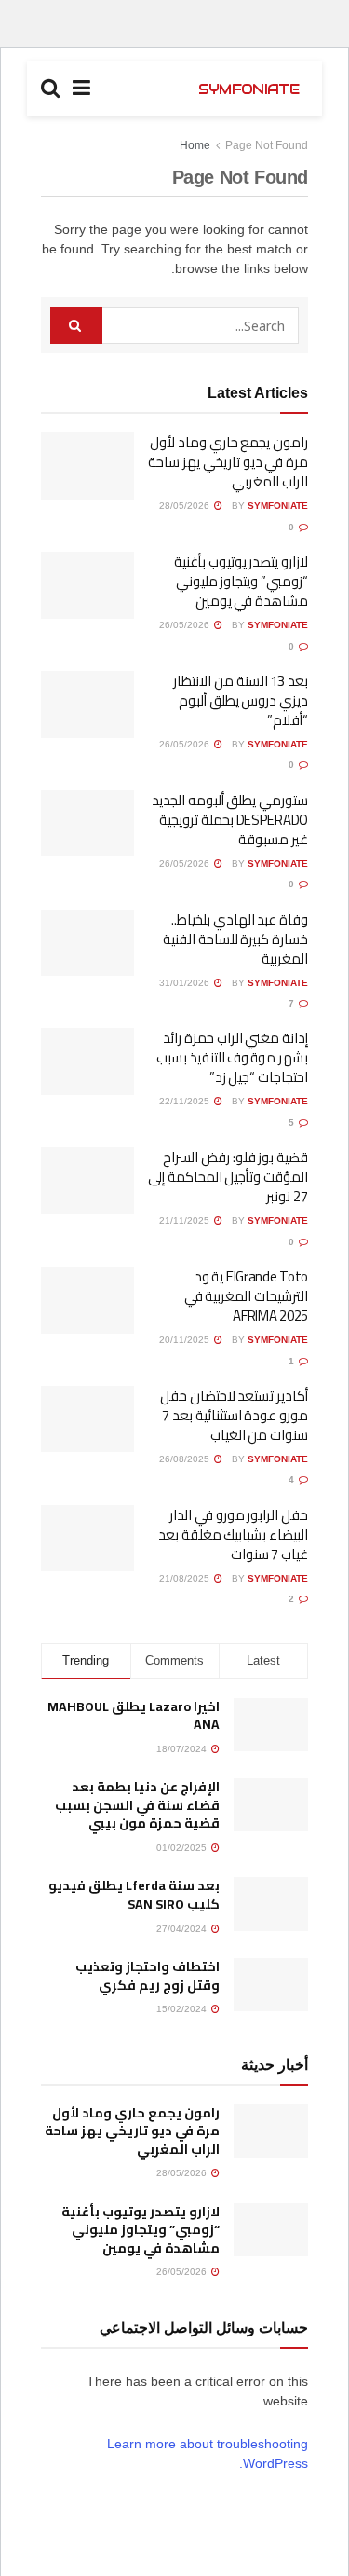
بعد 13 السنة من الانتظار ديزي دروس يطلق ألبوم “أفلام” (241, 700)
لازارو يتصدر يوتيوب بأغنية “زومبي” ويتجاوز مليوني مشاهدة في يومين (241, 581)
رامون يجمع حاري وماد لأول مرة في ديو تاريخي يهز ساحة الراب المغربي (228, 462)
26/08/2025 (186, 1459)
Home (195, 145)
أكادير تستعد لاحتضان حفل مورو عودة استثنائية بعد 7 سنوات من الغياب (234, 1415)
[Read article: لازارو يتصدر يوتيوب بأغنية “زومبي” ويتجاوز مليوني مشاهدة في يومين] (87, 585)
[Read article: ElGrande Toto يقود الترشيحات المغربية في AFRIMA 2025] (87, 1300)
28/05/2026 (186, 506)
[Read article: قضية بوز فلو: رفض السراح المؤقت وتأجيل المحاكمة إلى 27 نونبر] (87, 1181)
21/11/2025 (186, 1220)
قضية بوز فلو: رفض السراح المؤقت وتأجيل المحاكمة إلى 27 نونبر (228, 1177)
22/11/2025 (186, 1101)
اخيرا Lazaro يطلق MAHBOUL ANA (134, 1716)
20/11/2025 (186, 1340)
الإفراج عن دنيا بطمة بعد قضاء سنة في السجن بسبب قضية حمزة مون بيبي (137, 1805)
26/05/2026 (186, 625)
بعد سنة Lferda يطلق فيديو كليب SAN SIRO (134, 1895)
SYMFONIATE (248, 89)
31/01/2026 (186, 983)
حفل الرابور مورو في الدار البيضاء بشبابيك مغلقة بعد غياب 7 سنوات (233, 1535)
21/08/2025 (186, 1578)
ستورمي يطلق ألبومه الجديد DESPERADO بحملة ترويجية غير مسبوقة (230, 820)
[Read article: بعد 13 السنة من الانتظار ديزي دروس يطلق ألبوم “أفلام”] (87, 705)
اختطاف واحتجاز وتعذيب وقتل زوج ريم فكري (148, 1976)
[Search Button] (50, 89)
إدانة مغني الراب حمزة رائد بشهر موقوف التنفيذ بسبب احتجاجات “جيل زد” (232, 1057)
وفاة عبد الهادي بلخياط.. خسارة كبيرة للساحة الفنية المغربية (235, 939)
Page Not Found (267, 145)
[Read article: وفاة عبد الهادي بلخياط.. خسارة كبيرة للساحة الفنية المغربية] (87, 943)
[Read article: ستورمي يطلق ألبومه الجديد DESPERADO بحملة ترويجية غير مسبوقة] (87, 824)
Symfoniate (278, 506)
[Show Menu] (81, 89)
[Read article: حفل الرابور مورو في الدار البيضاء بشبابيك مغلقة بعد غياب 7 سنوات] (87, 1539)
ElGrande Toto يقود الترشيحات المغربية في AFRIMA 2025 (246, 1296)
